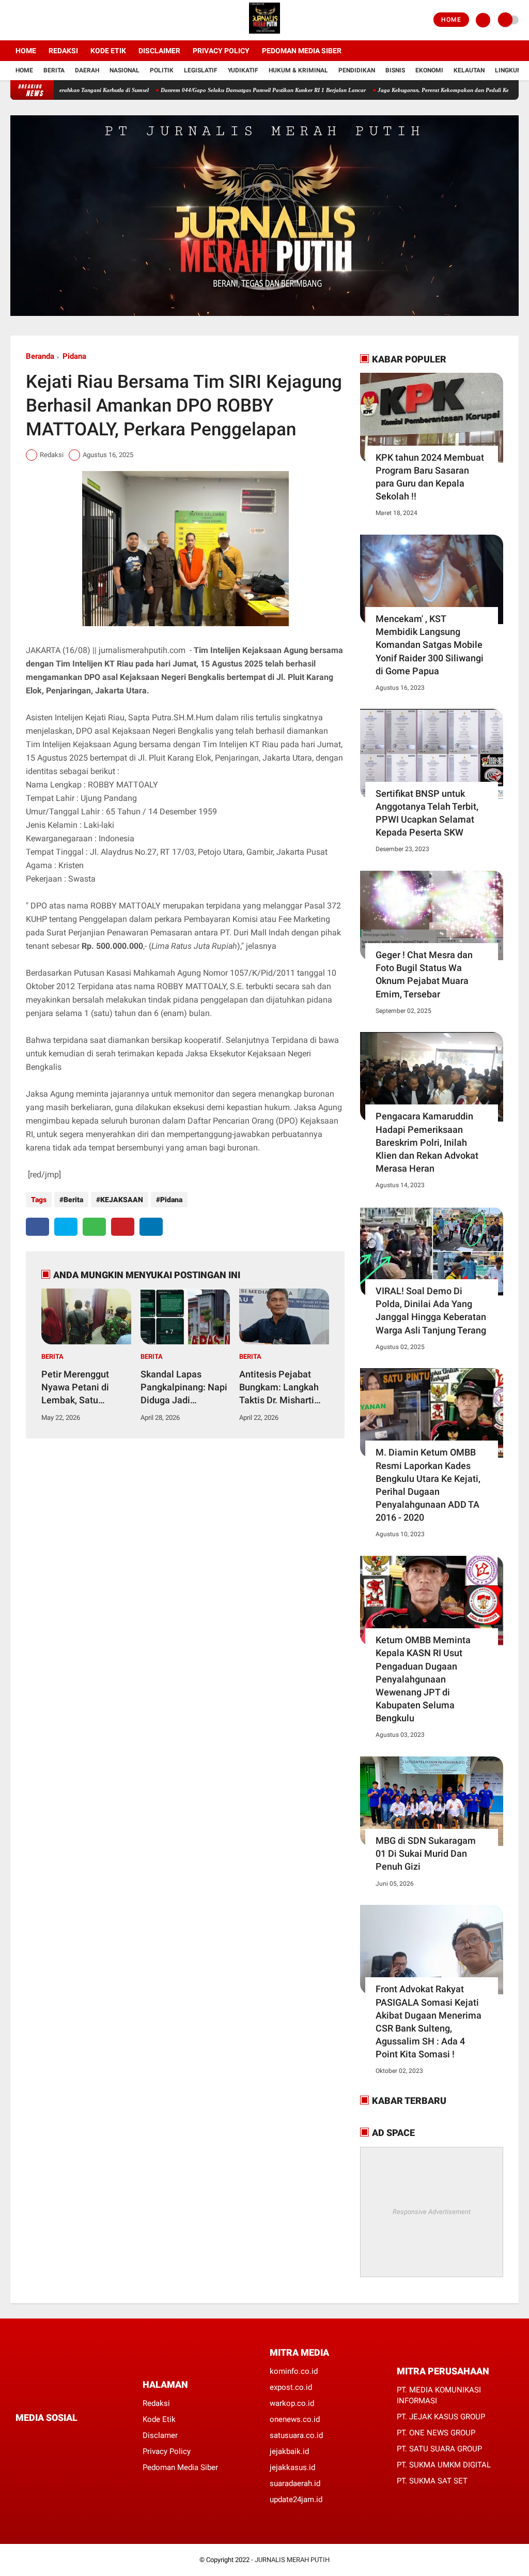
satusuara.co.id (296, 2435)
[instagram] (41, 20)
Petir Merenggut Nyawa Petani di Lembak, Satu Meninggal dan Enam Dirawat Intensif (85, 1388)
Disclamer (160, 2435)
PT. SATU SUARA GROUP (439, 2449)
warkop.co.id (292, 2403)
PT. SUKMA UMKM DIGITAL (444, 2465)
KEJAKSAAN (122, 1200)
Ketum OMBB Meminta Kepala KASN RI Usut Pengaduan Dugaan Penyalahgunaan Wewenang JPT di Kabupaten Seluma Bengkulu (423, 1679)
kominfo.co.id (294, 2371)
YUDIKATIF (243, 70)
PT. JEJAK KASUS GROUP (441, 2417)
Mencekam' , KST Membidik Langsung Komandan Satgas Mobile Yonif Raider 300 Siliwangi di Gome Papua (430, 645)
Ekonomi (429, 70)
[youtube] (55, 20)
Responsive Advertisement (432, 2212)
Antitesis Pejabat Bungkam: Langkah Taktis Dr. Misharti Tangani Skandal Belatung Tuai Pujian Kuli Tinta (282, 1388)
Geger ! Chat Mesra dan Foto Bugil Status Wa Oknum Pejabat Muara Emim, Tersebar (424, 974)
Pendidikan (357, 70)
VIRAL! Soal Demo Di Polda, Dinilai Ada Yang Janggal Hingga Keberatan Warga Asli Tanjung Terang (431, 1310)
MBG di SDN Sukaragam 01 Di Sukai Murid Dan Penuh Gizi (426, 1853)
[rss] (116, 2437)
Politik (162, 70)
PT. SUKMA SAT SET (432, 2481)
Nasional (125, 70)
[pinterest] (123, 1227)
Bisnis (395, 70)
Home (451, 20)
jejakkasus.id (292, 2467)
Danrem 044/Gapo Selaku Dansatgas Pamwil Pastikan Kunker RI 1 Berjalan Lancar (214, 90)
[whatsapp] (94, 1227)
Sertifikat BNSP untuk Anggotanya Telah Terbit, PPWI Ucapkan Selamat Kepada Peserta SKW (427, 813)
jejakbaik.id (289, 2451)
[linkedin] (151, 1227)
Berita (54, 70)
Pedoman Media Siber (302, 51)
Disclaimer (159, 51)
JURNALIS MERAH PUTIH (292, 2560)
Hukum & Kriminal (298, 70)
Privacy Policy (221, 51)
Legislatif (201, 70)
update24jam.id (296, 2499)
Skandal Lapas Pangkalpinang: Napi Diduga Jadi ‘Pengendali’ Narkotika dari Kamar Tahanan (184, 1388)
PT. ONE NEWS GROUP (436, 2433)
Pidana (74, 356)
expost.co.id (291, 2387)
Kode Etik (108, 51)
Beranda (40, 356)
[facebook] (13, 20)
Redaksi (63, 51)
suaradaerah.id (295, 2483)
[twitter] (27, 20)
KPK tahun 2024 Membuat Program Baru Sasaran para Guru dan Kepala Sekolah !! (430, 477)
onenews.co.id (295, 2419)
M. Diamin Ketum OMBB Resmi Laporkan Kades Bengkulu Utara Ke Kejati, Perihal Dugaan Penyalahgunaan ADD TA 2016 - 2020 (428, 1485)
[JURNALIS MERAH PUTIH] (264, 34)
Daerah (87, 70)
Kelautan (469, 70)
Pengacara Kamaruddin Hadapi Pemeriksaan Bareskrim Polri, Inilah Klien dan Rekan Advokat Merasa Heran (427, 1142)
